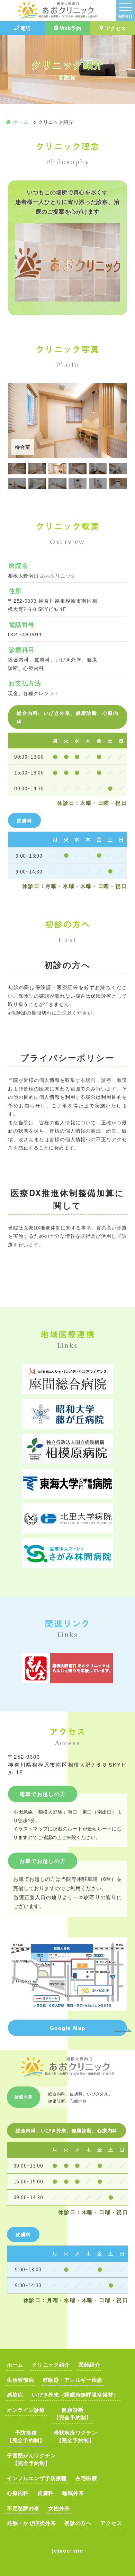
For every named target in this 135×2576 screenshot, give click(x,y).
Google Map (68, 2028)
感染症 (15, 2395)
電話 (25, 28)
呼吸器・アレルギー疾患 (73, 2380)
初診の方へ (78, 2523)
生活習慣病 (21, 2380)
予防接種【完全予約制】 (26, 2436)
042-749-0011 (25, 634)
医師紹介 (89, 2365)
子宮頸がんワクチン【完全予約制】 (31, 2459)
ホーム (15, 2365)
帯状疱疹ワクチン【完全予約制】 (75, 2436)
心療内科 (18, 2493)
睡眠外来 (73, 2493)
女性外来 (59, 2508)
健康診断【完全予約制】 (73, 2414)
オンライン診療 (26, 2410)
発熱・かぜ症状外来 (31, 2523)
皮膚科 (46, 2493)
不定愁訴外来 (23, 2508)
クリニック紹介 (51, 2365)
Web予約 (71, 28)
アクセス (116, 28)
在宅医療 (86, 2478)
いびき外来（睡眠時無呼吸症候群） (75, 2395)
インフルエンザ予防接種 (37, 2478)
